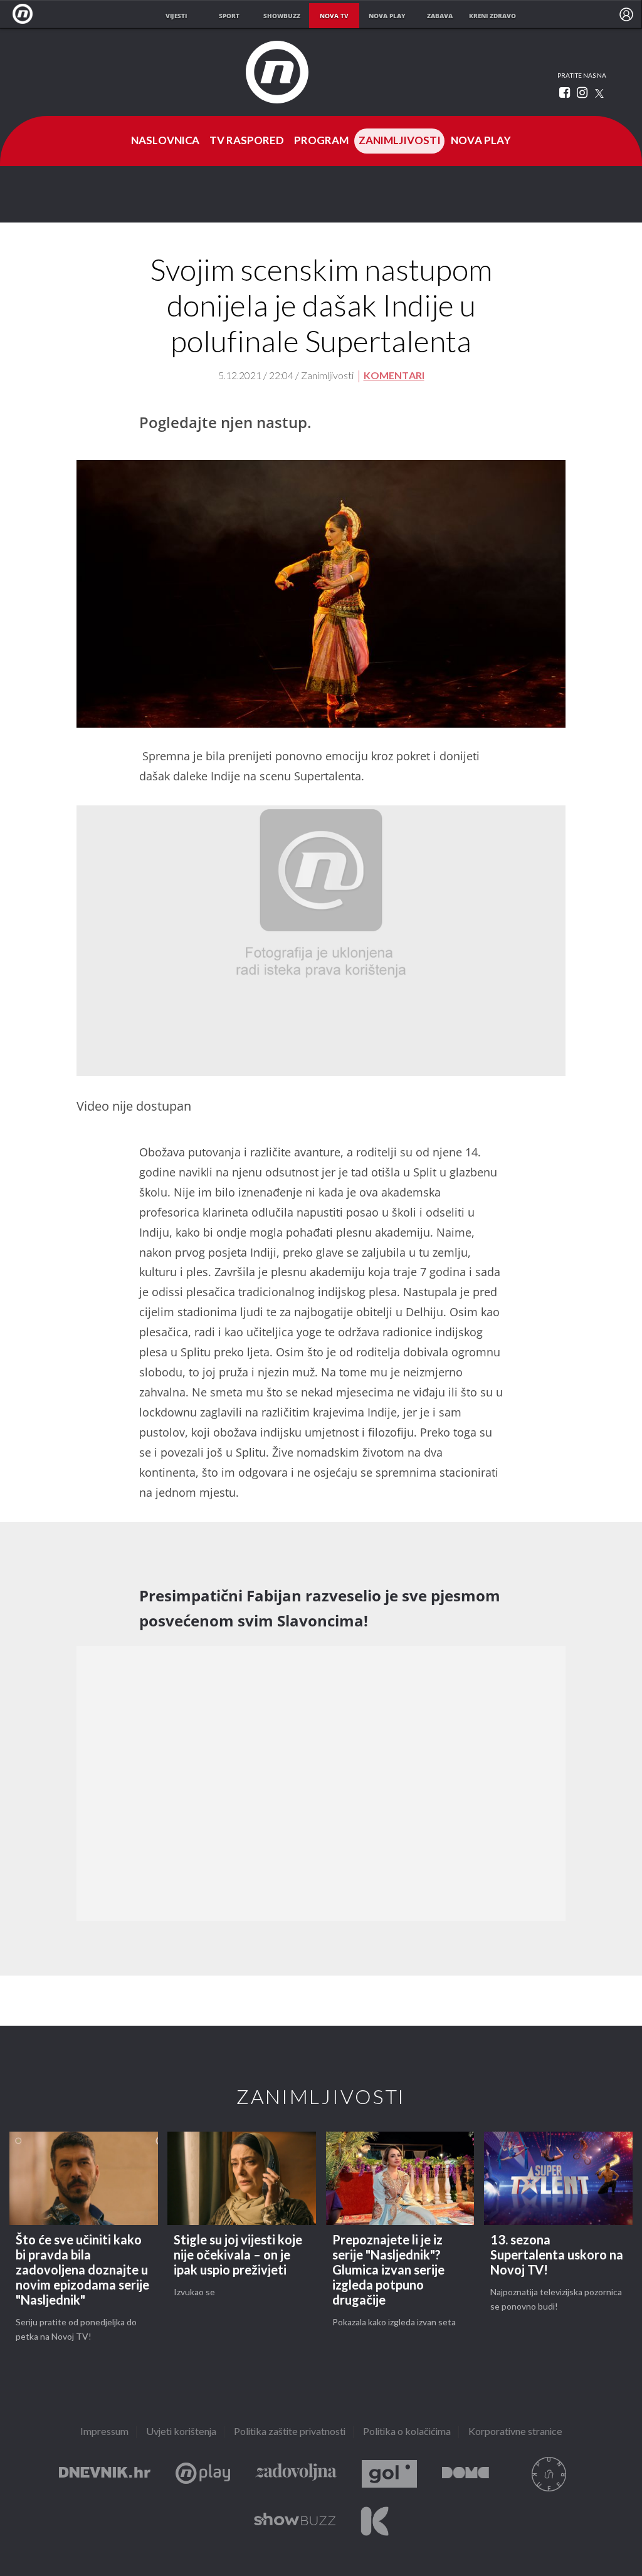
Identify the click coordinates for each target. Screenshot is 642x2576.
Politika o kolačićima (407, 2432)
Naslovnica (165, 141)
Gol (389, 2474)
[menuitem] (626, 14)
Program (321, 141)
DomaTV (466, 2474)
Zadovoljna (296, 2474)
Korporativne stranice (515, 2432)
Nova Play (481, 141)
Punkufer (549, 2474)
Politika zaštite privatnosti (290, 2432)
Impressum (104, 2432)
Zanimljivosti (400, 141)
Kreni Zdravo (375, 2521)
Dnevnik (105, 2474)
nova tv (334, 16)
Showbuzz (295, 2521)
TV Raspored (247, 141)
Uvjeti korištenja (181, 2432)
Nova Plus (203, 2474)
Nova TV (26, 14)
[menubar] (626, 14)
